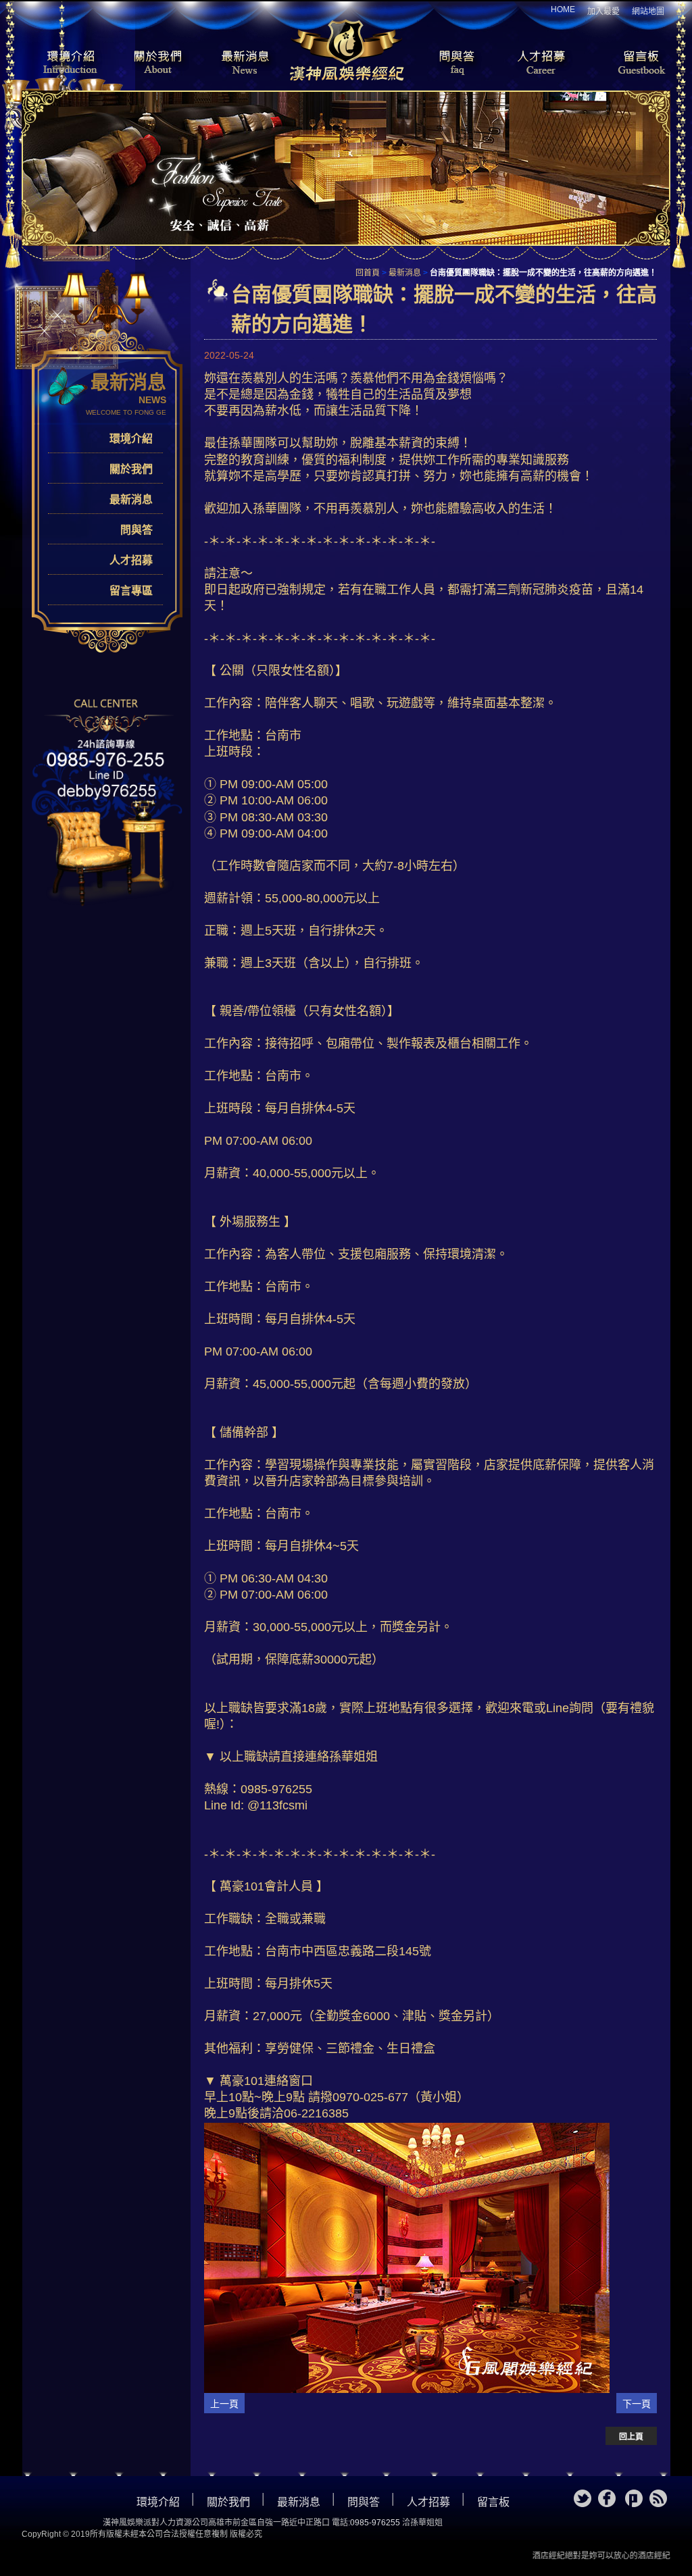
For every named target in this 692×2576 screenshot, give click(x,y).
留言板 (630, 63)
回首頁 (368, 273)
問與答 (447, 63)
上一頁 (224, 2404)
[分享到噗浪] (634, 2498)
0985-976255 (375, 2523)
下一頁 (637, 2404)
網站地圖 (648, 11)
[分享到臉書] (607, 2498)
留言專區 (131, 591)
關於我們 (153, 63)
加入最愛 (603, 11)
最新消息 (245, 63)
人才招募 (539, 63)
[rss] (658, 2498)
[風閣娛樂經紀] (346, 49)
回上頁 (631, 2437)
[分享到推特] (583, 2498)
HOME (563, 9)
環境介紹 (62, 63)
